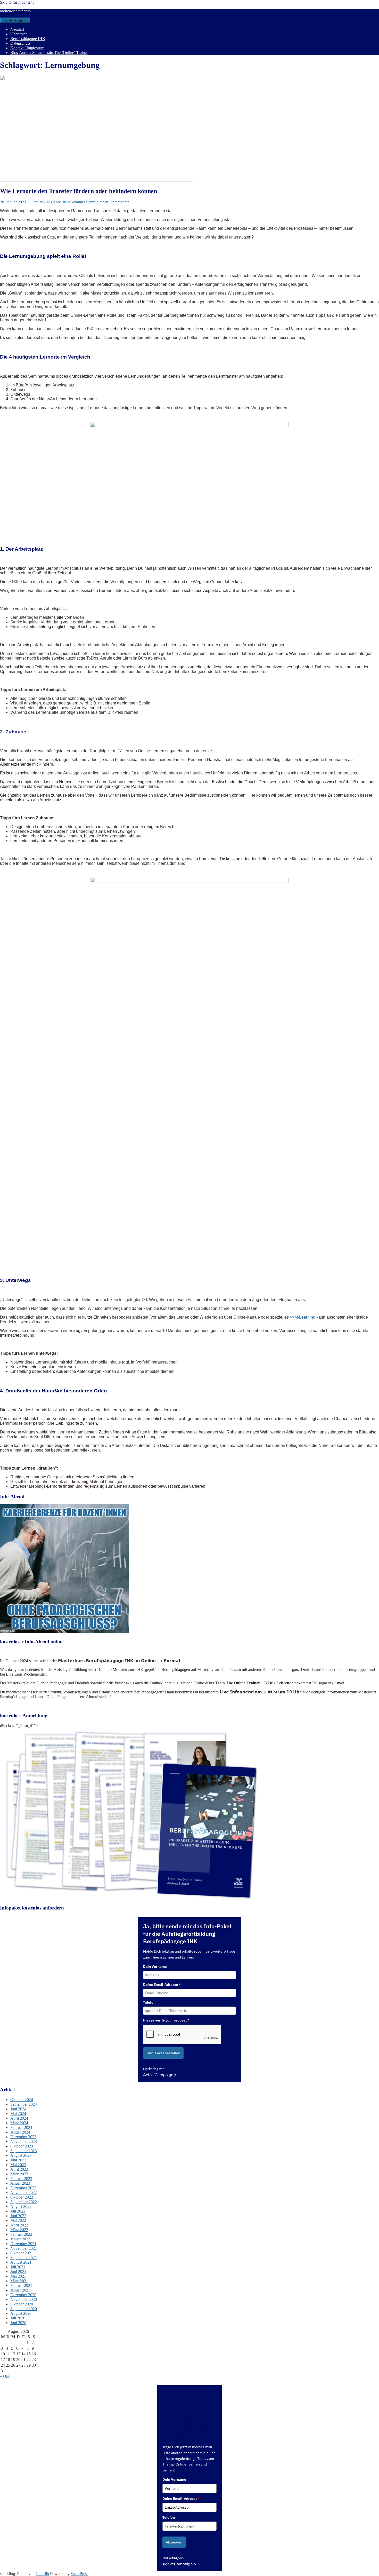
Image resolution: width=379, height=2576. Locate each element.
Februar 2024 (21, 2127)
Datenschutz (20, 43)
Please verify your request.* (166, 2020)
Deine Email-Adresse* (162, 1985)
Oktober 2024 (22, 2100)
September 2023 (24, 2151)
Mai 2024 (18, 2114)
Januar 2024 (20, 2132)
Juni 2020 (18, 2323)
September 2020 (24, 2309)
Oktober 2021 (22, 2253)
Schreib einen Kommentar (107, 202)
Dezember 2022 (23, 2188)
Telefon (149, 2002)
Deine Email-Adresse (181, 2499)
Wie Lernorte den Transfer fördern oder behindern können (79, 191)
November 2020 (24, 2299)
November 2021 (24, 2248)
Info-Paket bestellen (163, 2053)
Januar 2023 (20, 2183)
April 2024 (19, 2118)
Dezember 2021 (23, 2244)
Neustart (17, 29)
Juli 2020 (18, 2318)
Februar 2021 (21, 2285)
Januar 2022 (20, 2239)
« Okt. (5, 2376)
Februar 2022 (21, 2234)
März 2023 (19, 2174)
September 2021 (24, 2258)
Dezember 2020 (23, 2295)
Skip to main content (17, 2)
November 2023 (24, 2141)
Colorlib (42, 2574)
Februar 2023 (21, 2179)
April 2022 (19, 2225)
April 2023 (19, 2169)
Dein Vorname (155, 1967)
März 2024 (19, 2123)
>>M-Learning (303, 1317)
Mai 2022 (18, 2220)
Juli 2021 (18, 2267)
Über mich (19, 34)
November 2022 (24, 2193)
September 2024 (24, 2104)
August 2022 (21, 2206)
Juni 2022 (18, 2216)
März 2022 (19, 2230)
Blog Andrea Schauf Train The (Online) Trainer (49, 53)
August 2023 (21, 2155)
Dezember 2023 (23, 2137)
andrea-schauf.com (15, 11)
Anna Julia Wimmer (69, 202)
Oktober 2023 (22, 2146)
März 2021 (19, 2281)
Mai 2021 (18, 2276)
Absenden (174, 2542)
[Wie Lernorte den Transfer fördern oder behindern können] (97, 180)
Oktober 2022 (22, 2197)
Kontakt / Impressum (27, 48)
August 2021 (21, 2262)
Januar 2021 (20, 2290)
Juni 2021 (18, 2272)
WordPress (79, 2574)
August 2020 (21, 2313)
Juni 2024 (18, 2109)
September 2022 (24, 2202)
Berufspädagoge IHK (28, 39)
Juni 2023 (18, 2160)
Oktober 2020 (22, 2304)
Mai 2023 (18, 2165)
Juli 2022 (18, 2211)
